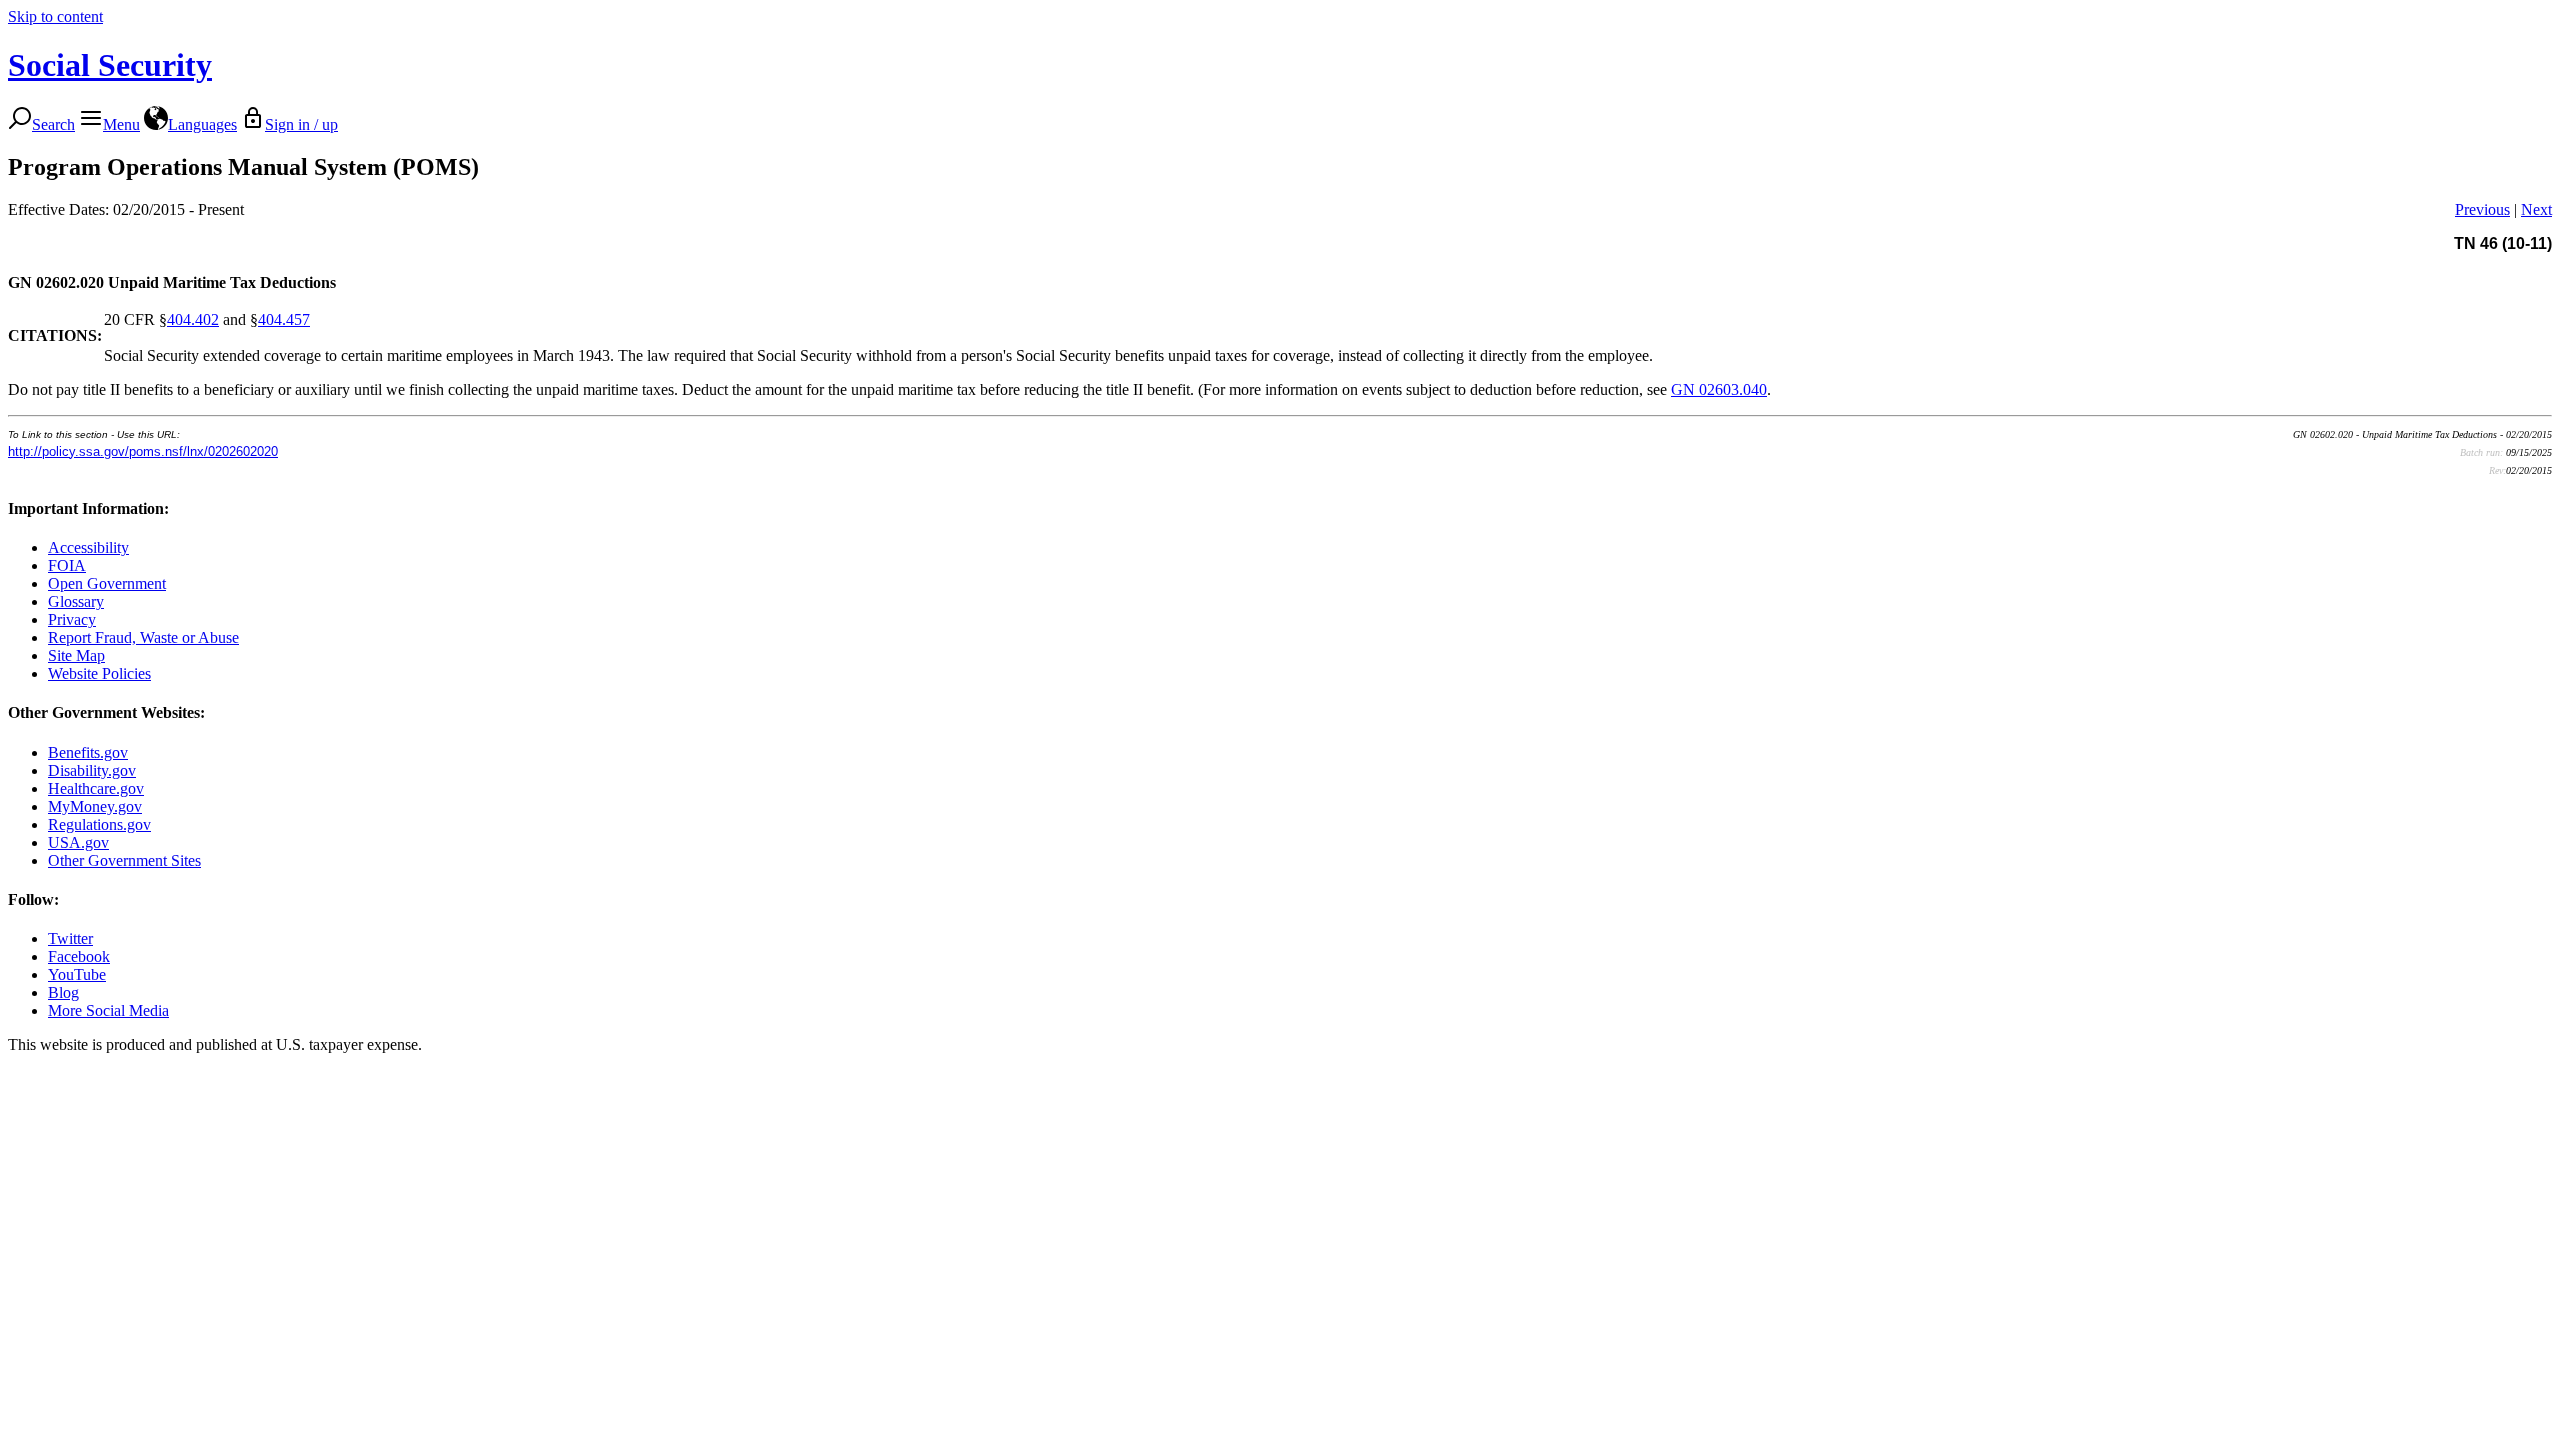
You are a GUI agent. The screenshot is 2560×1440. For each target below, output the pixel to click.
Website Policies (99, 673)
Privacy (72, 619)
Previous (2482, 209)
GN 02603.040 (1719, 389)
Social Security (110, 65)
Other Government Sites (124, 860)
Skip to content (55, 16)
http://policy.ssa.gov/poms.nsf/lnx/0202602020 (143, 451)
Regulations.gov (99, 824)
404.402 (193, 319)
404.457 (284, 319)
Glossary (76, 601)
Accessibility (88, 547)
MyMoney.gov (95, 806)
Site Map (76, 655)
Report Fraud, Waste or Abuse (143, 637)
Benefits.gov (88, 752)
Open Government (107, 583)
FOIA (67, 565)
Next (2536, 209)
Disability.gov (92, 770)
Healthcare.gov (96, 788)
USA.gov (78, 842)
